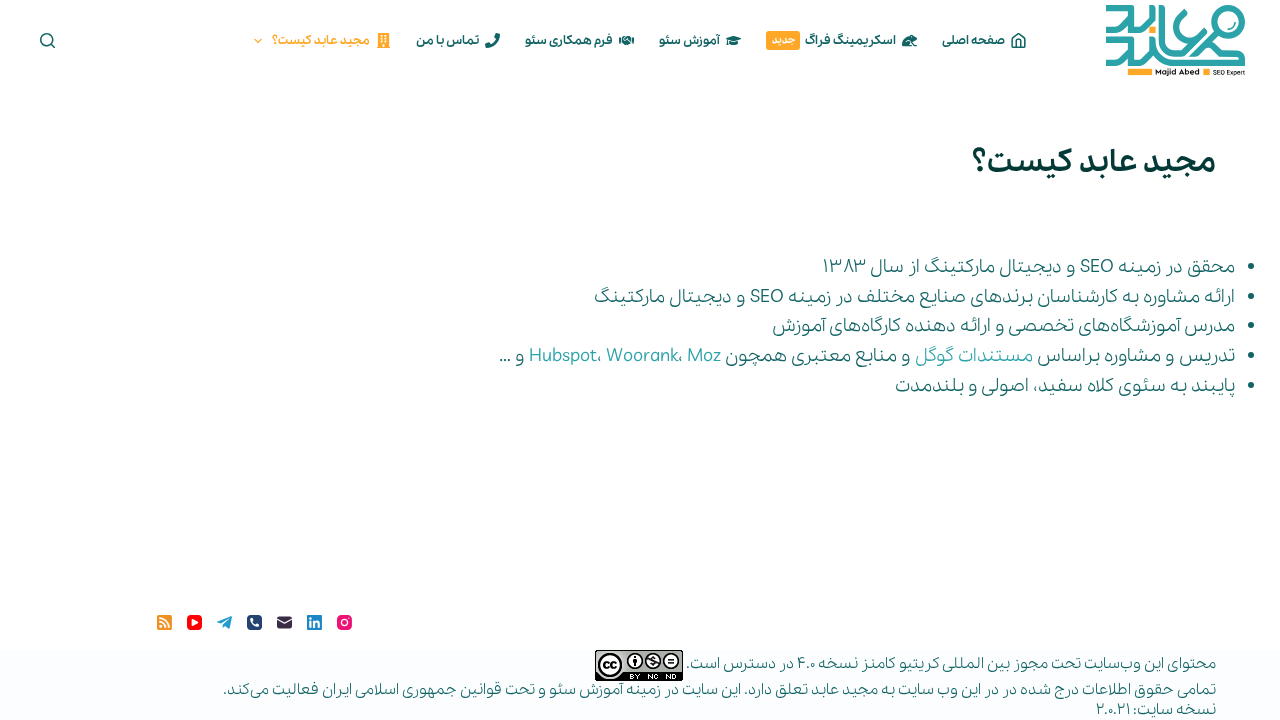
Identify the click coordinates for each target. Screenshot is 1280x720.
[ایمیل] (284, 622)
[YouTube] (194, 622)
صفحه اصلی (973, 40)
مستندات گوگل (974, 356)
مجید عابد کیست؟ (321, 40)
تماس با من (447, 40)
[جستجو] (47, 40)
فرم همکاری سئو (569, 40)
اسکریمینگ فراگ (834, 40)
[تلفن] (254, 622)
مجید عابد (844, 690)
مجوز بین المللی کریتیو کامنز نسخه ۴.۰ (922, 664)
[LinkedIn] (314, 622)
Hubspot (563, 356)
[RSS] (164, 622)
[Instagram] (344, 622)
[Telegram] (224, 622)
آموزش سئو (689, 40)
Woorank (642, 356)
